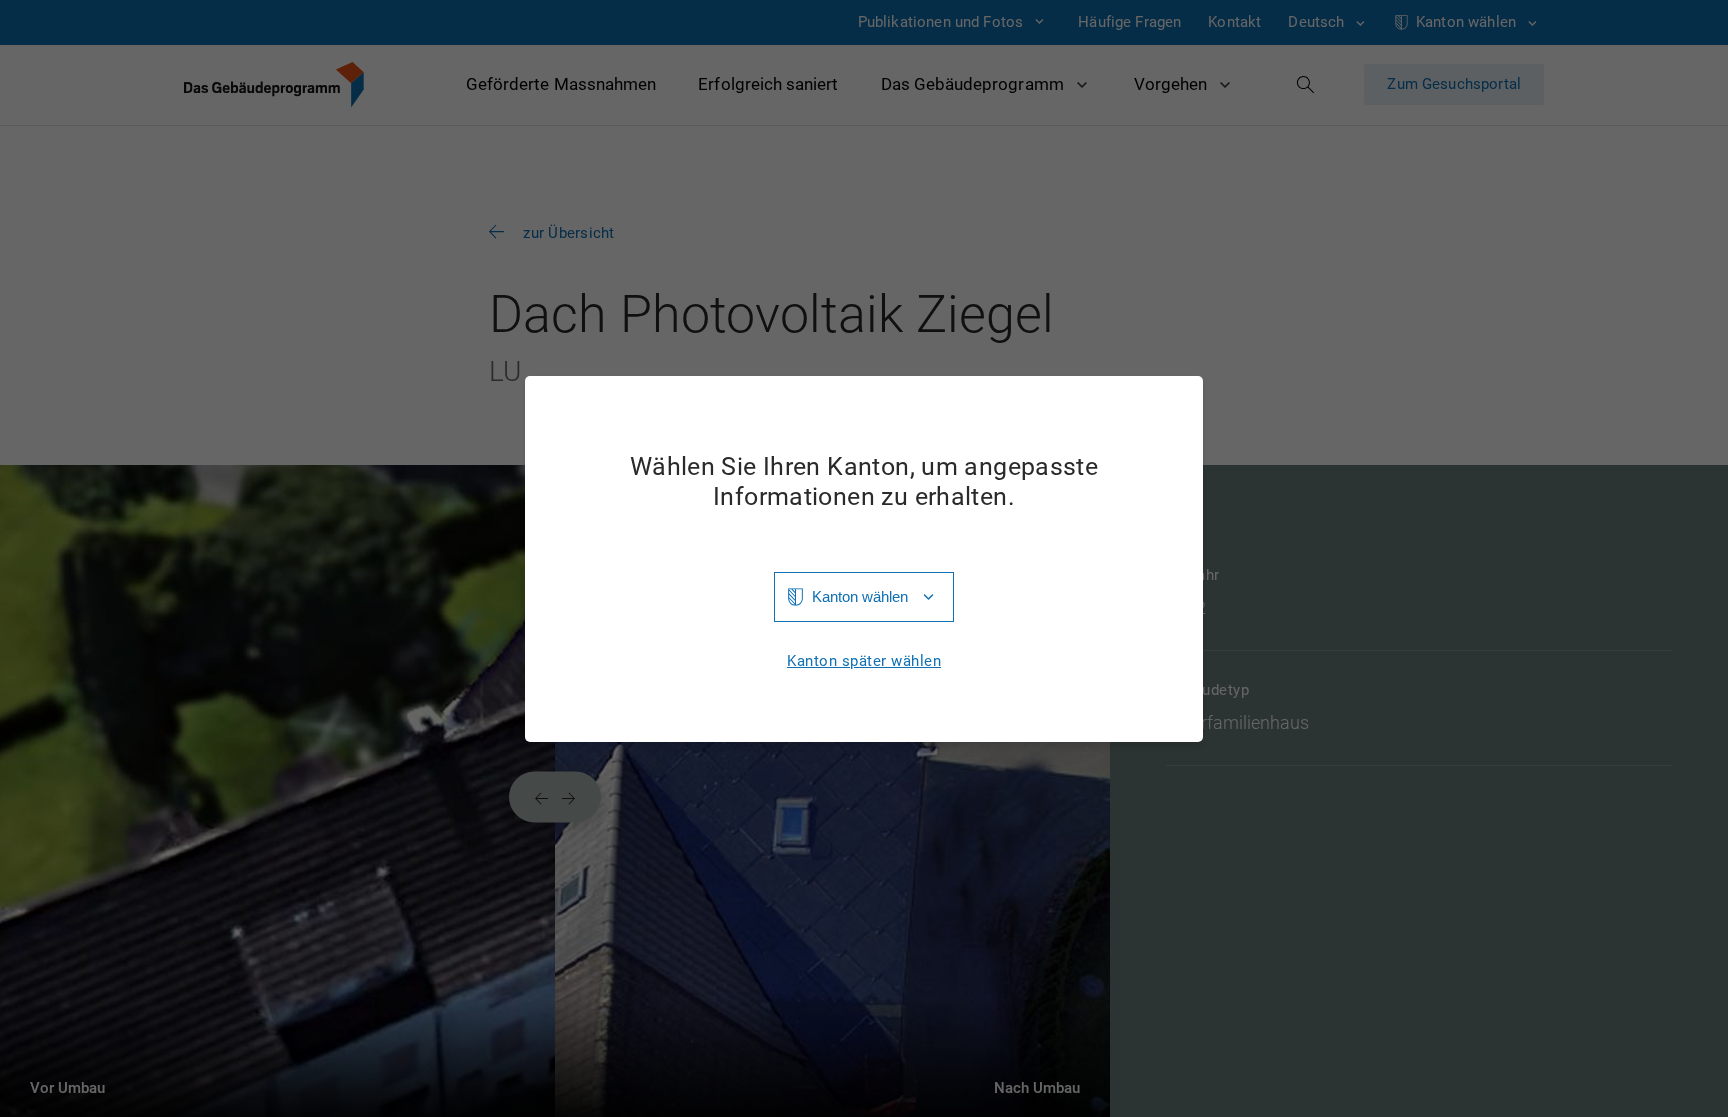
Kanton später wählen (864, 661)
